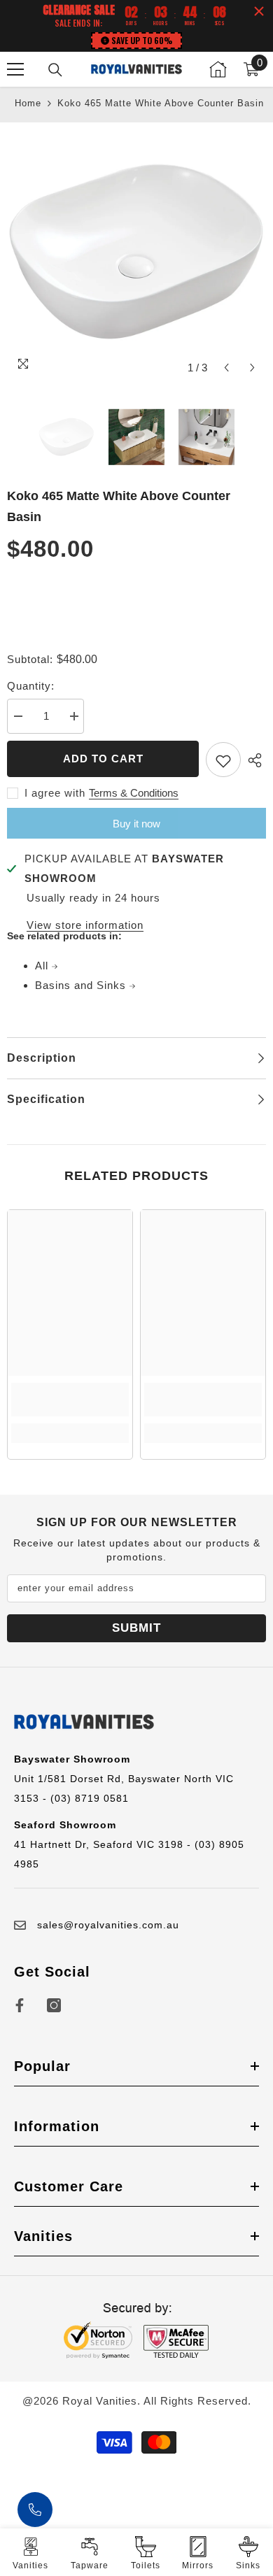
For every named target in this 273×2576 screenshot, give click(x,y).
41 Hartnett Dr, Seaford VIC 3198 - (104, 1844)
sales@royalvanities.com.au (108, 1925)
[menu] (15, 69)
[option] (136, 252)
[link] (70, 1400)
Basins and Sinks (82, 985)
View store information (85, 925)
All (43, 966)
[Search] (55, 70)
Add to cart (103, 759)
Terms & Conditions (134, 793)
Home (28, 103)
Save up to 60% (142, 40)
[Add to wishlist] (223, 760)
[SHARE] (253, 760)
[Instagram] (54, 2005)
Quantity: (31, 686)
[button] (226, 368)
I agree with (55, 793)
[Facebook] (20, 2005)
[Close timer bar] (259, 11)
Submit (136, 1628)
